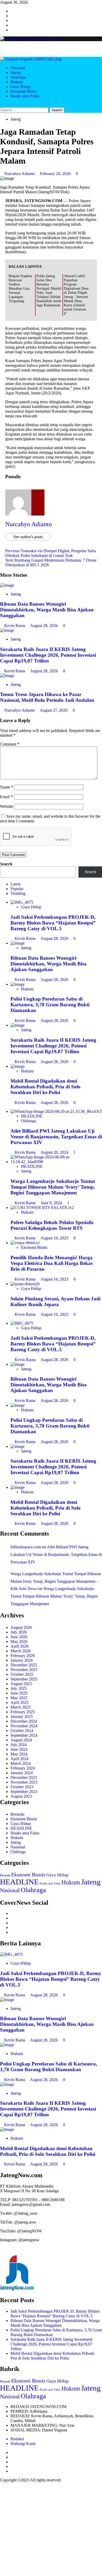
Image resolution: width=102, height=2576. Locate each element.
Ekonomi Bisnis (24, 91)
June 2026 (19, 1637)
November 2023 (24, 1782)
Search (6, 864)
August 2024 (21, 1740)
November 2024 (24, 1726)
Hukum (17, 82)
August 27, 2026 (54, 710)
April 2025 (19, 1702)
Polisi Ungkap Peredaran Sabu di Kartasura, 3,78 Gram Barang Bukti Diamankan (50, 1005)
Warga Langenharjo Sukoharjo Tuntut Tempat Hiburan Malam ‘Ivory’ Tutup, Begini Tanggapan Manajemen (53, 1187)
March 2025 (21, 1707)
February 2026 (23, 1656)
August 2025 (21, 1684)
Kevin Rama (15, 626)
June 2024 (19, 1749)
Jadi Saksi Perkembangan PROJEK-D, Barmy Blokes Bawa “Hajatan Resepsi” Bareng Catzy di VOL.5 (53, 923)
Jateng (16, 73)
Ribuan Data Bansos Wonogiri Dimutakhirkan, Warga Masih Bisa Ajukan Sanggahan (47, 610)
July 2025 (19, 1688)
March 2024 (21, 1763)
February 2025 (23, 1712)
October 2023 (22, 1787)
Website (7, 806)
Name (7, 787)
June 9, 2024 (52, 1203)
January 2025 (22, 1717)
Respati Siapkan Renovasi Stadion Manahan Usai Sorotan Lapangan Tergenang (20, 288)
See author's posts (28, 537)
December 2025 (24, 1665)
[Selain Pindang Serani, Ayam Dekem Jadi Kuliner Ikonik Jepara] (25, 1284)
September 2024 (24, 1735)
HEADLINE (32, 1116)
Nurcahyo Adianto (20, 174)
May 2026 (19, 1641)
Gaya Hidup (21, 87)
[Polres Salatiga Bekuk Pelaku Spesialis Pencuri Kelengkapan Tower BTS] (42, 1208)
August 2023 (21, 1796)
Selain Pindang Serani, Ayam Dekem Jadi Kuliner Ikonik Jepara (55, 1302)
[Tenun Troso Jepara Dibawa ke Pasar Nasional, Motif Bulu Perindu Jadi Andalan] (7, 676)
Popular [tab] (17, 889)
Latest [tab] (15, 884)
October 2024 (22, 1731)
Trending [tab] (18, 893)
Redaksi (17, 2439)
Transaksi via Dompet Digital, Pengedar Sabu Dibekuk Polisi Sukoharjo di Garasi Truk (51, 553)
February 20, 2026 (56, 174)
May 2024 (19, 1754)
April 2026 (19, 1646)
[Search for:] (25, 110)
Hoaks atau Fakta (25, 96)
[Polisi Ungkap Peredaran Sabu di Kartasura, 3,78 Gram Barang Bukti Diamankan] (18, 984)
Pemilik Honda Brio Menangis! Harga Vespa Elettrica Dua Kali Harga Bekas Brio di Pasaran (52, 1263)
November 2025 (24, 1670)
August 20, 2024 (55, 1152)
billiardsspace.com (26, 1547)
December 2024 (24, 1721)
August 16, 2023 (55, 1238)
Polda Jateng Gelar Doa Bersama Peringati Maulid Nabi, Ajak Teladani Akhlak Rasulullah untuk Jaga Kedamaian (49, 291)
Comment (10, 744)
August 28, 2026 (44, 626)
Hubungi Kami (23, 2444)
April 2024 (19, 1759)
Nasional (18, 68)
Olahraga (18, 77)
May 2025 (19, 1698)
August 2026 (21, 1627)
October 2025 (22, 1674)
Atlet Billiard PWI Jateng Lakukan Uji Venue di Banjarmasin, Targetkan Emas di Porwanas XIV (56, 1137)
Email (6, 797)
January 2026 (22, 1660)
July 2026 (19, 1632)
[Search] (2, 105)
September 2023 (24, 1792)
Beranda (17, 1814)
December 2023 (24, 1777)
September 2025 (24, 1679)
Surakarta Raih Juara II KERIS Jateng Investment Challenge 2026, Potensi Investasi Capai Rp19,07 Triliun (48, 655)
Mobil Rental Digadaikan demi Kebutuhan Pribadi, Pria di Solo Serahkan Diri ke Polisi (46, 1087)
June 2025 (19, 1693)
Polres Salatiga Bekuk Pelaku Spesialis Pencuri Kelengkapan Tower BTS (52, 1225)
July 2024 (19, 1745)
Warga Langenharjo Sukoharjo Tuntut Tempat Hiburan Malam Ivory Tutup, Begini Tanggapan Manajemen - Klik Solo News (56, 1581)
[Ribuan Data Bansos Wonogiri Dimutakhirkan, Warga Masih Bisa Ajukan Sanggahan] (7, 585)
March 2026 (21, 1651)
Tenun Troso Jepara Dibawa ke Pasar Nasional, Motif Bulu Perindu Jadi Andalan (47, 697)
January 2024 (22, 1773)
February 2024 (23, 1768)
